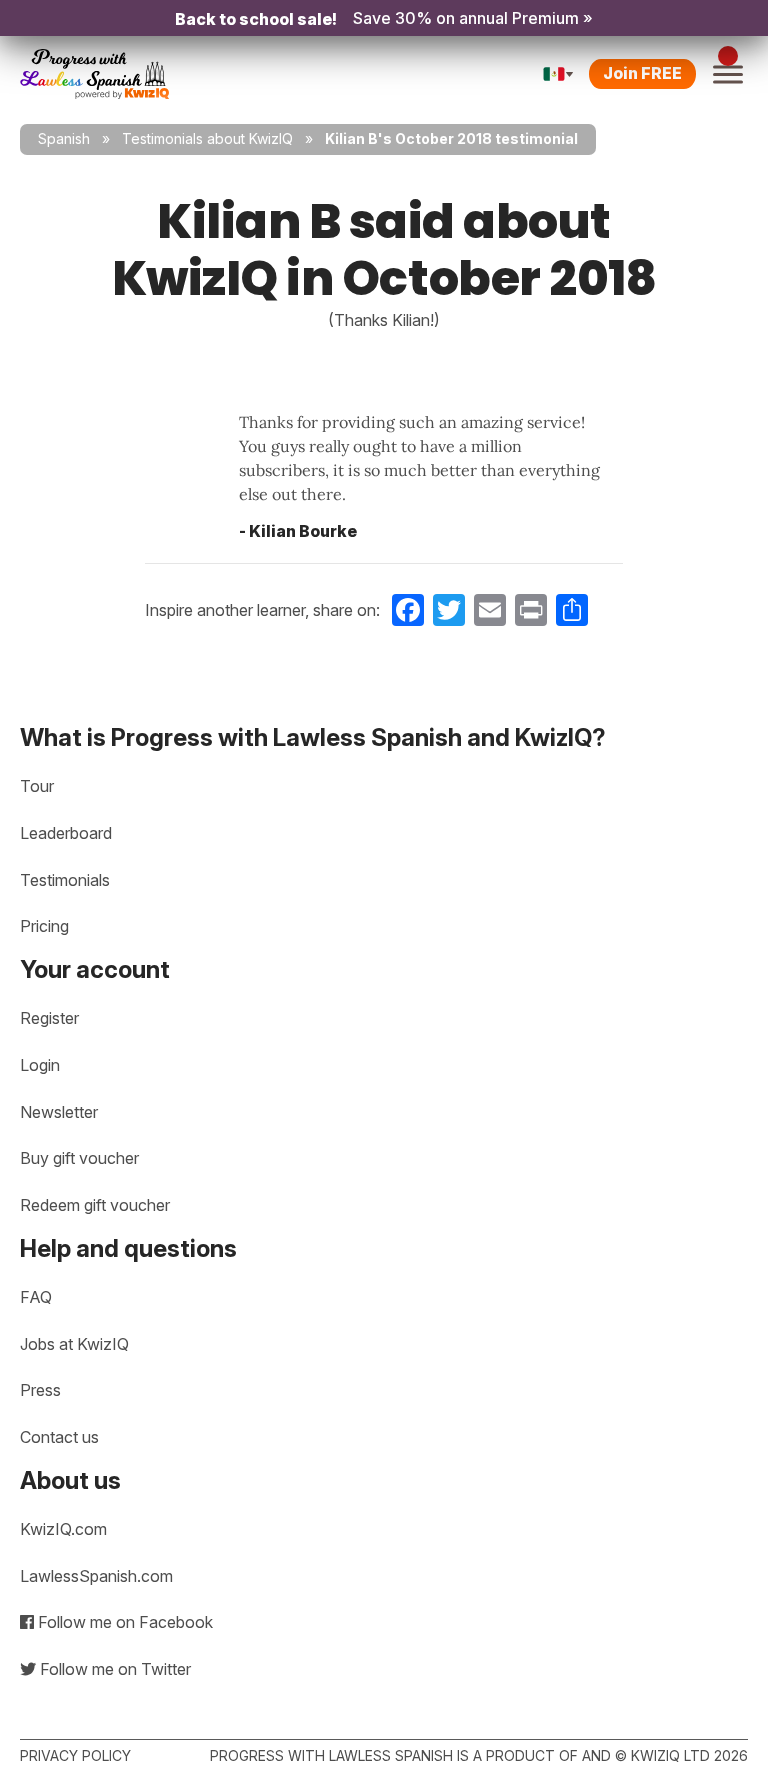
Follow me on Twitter (113, 1669)
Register (49, 1018)
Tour (37, 786)
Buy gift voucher (79, 1158)
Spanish (64, 138)
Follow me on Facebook (123, 1622)
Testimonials (65, 880)
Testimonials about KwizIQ (207, 138)
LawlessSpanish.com (96, 1576)
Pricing (44, 926)
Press (40, 1390)
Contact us (59, 1437)
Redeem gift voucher (95, 1205)
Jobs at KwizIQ (74, 1344)
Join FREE (642, 73)
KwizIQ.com (63, 1529)
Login (40, 1065)
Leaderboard (66, 833)
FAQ (36, 1297)
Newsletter (59, 1112)
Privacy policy (75, 1755)
